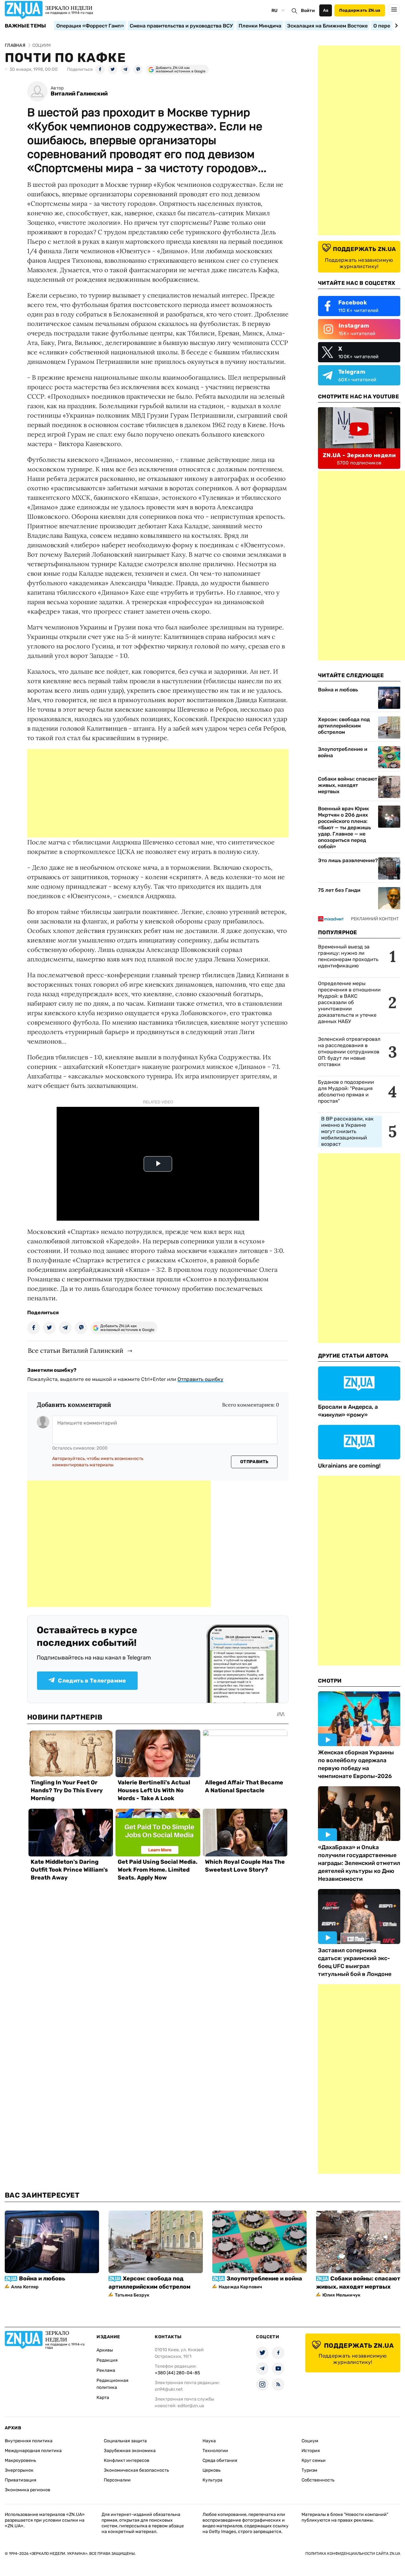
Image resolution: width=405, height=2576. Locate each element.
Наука (209, 2441)
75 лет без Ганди (339, 890)
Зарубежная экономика (130, 2451)
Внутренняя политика (29, 2441)
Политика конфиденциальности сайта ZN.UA (353, 2554)
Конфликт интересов (127, 2460)
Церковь (212, 2470)
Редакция (107, 2360)
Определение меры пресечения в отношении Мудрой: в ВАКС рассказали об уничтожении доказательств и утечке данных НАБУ (349, 1002)
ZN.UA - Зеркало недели (359, 455)
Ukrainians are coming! (349, 1466)
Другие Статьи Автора (353, 1356)
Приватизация (21, 2480)
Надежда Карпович (240, 2287)
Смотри (330, 1681)
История (311, 2451)
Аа (326, 10)
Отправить (254, 1462)
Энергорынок (19, 2470)
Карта (103, 2398)
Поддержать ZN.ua (360, 10)
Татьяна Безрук (132, 2295)
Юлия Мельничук (341, 2295)
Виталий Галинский (79, 94)
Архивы (105, 2350)
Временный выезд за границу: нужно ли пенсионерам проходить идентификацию (348, 956)
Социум (310, 2441)
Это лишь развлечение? (348, 860)
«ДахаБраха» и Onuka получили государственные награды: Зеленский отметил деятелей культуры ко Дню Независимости (359, 1863)
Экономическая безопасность (136, 2470)
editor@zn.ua (191, 2406)
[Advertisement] (158, 793)
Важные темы (25, 26)
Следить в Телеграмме (92, 1681)
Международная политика (33, 2451)
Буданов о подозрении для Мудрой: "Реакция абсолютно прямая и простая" (346, 1092)
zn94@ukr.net (169, 2389)
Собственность (318, 2480)
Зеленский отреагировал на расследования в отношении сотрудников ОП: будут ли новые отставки (349, 1052)
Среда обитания (220, 2460)
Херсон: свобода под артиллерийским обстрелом (344, 726)
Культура (212, 2480)
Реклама (106, 2370)
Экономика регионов (28, 2490)
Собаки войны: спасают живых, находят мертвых (348, 785)
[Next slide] (395, 26)
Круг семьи (314, 2460)
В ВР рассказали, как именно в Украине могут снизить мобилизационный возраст (347, 1131)
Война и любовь (338, 690)
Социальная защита (125, 2441)
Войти (308, 11)
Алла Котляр (25, 2287)
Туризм (309, 2470)
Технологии (215, 2451)
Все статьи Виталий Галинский (76, 1350)
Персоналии (117, 2480)
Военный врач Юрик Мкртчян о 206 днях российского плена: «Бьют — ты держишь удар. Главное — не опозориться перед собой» (344, 828)
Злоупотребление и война (343, 752)
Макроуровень (20, 2460)
